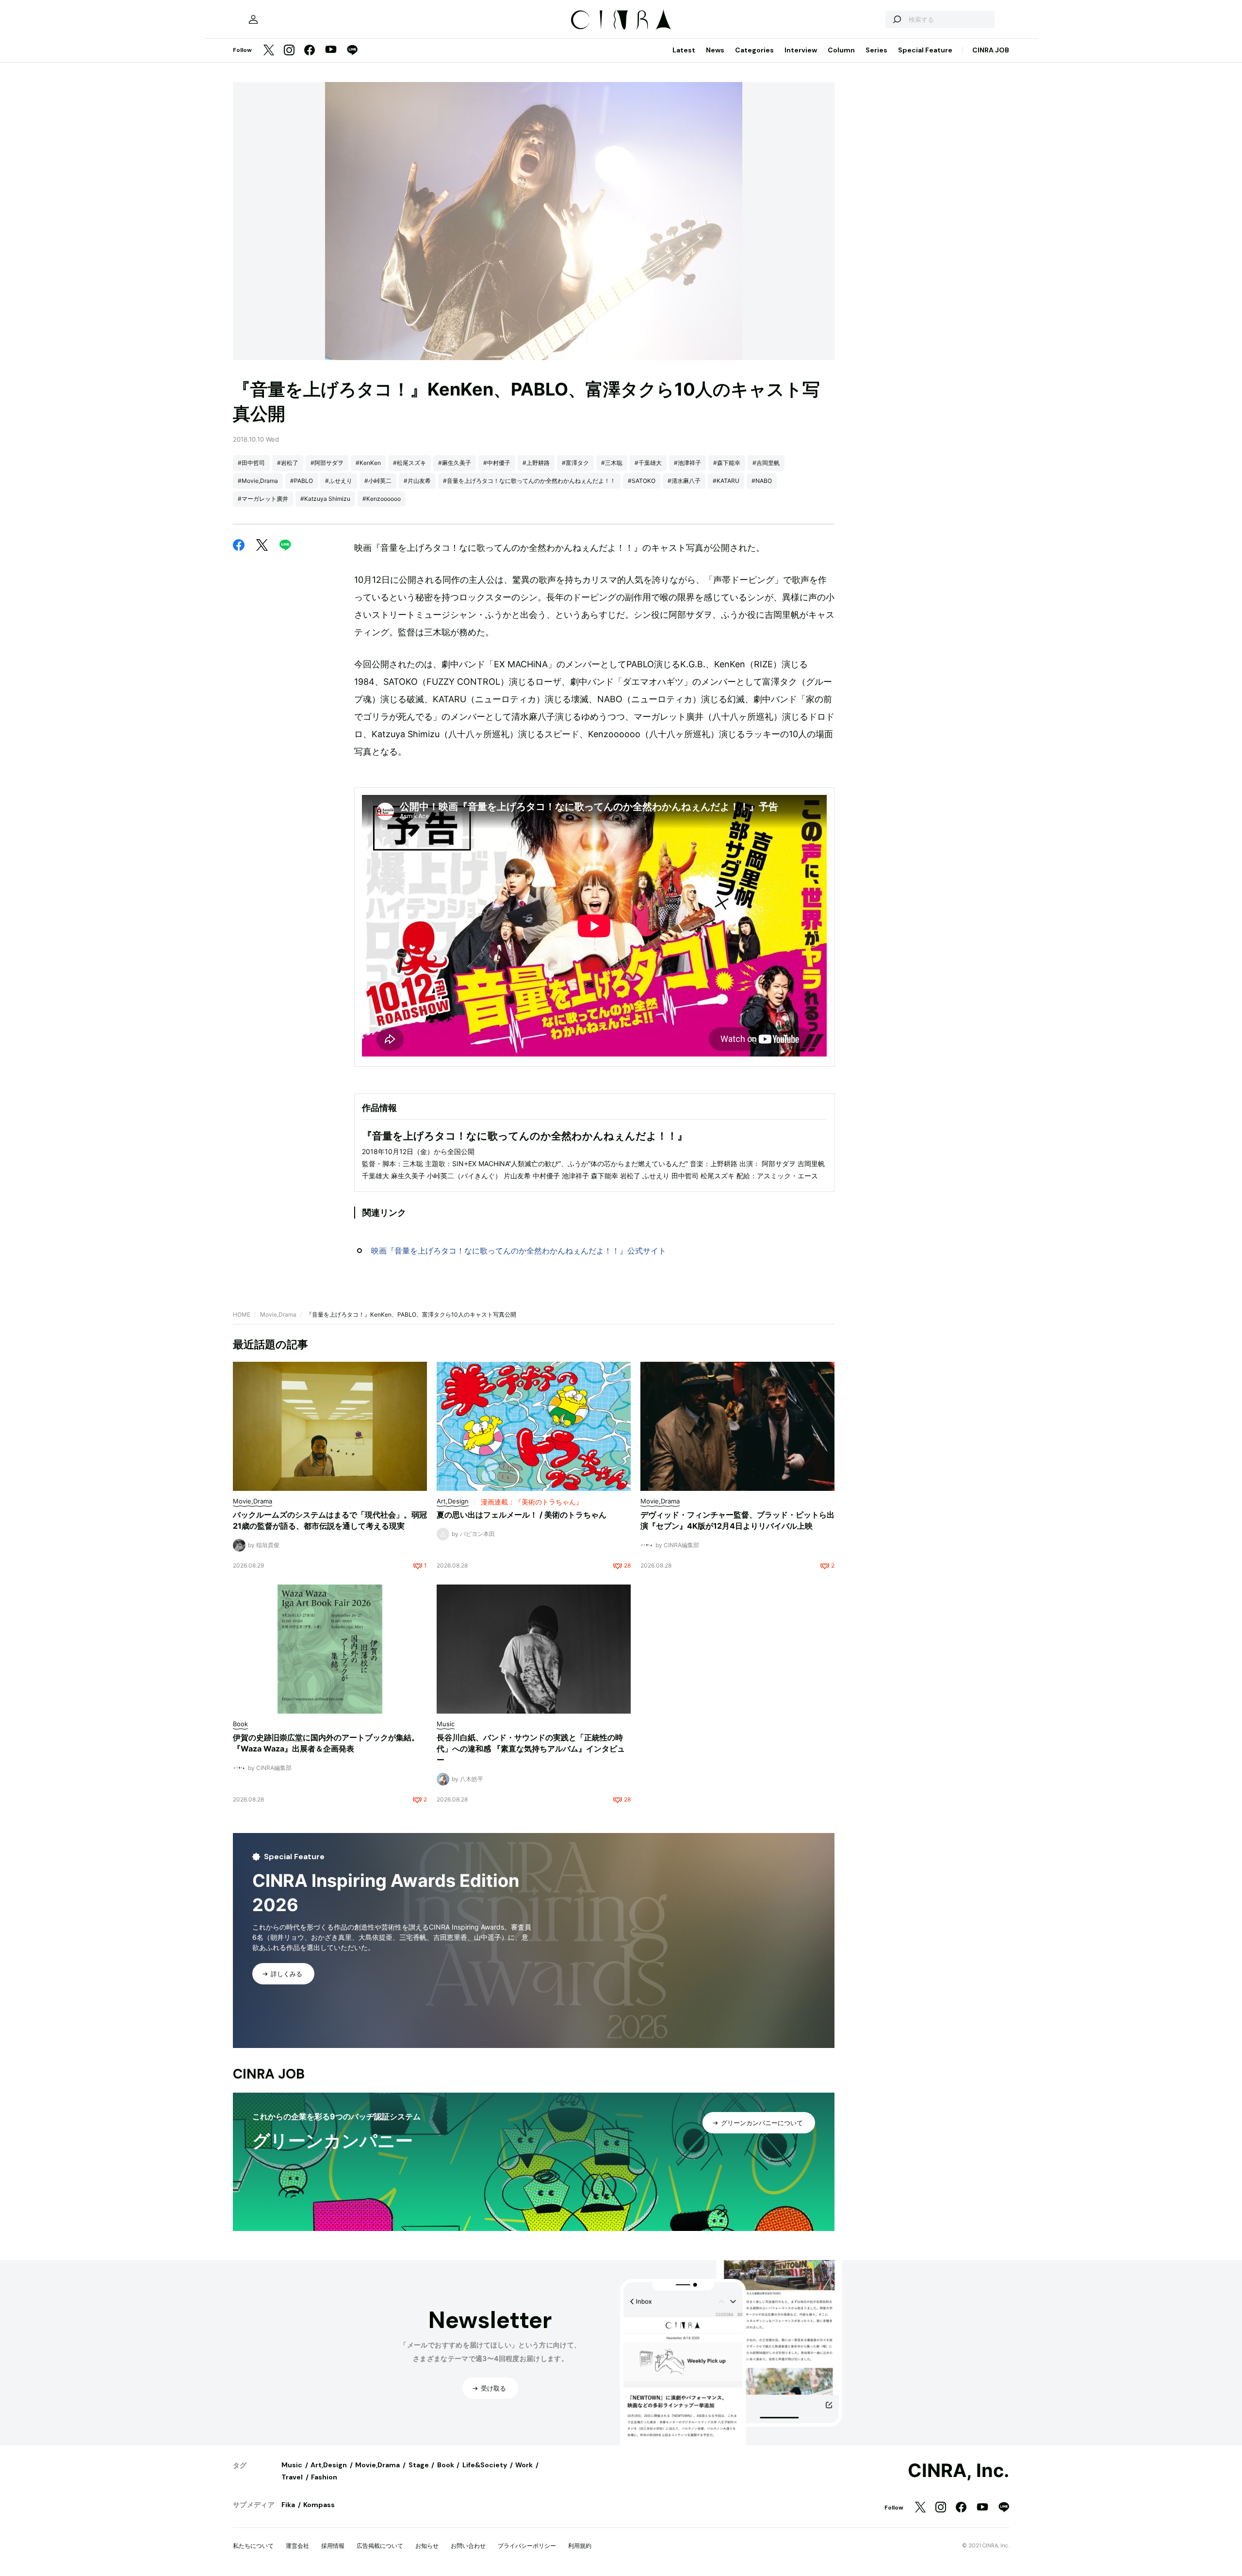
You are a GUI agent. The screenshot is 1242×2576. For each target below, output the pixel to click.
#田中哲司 (251, 463)
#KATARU (726, 481)
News (715, 50)
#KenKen (368, 463)
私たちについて (253, 2546)
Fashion (324, 2477)
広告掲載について (380, 2546)
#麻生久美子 (455, 463)
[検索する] (897, 19)
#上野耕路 (536, 463)
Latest (684, 50)
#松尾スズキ (409, 463)
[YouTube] (331, 50)
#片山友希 (417, 481)
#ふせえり (339, 481)
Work (524, 2465)
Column (841, 50)
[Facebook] (310, 51)
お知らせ (427, 2546)
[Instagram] (289, 51)
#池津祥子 (687, 463)
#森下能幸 (727, 463)
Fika (288, 2505)
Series (876, 50)
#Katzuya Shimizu (325, 499)
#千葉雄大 (648, 463)
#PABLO (302, 481)
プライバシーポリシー (527, 2546)
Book (446, 2465)
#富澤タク (575, 463)
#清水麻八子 (684, 481)
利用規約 (580, 2546)
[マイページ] (253, 19)
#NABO (762, 481)
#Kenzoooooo (382, 499)
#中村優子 (497, 463)
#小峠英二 (378, 481)
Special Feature (925, 50)
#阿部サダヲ (327, 463)
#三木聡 (612, 463)
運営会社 (297, 2546)
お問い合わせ (468, 2546)
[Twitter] (269, 51)
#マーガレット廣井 (263, 499)
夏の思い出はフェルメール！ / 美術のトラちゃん (522, 1515)
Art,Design (329, 2465)
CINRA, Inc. (958, 2471)
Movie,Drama (278, 1314)
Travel (292, 2477)
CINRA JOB (991, 50)
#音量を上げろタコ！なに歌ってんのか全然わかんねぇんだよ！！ (529, 481)
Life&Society (485, 2465)
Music (292, 2465)
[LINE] (352, 51)
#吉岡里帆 (766, 463)
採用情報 (333, 2546)
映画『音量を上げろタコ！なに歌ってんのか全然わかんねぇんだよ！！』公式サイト (519, 1251)
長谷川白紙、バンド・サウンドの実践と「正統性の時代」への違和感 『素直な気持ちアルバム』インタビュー (531, 1749)
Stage (419, 2465)
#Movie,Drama (258, 481)
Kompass (319, 2505)
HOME (242, 1314)
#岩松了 (288, 463)
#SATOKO (642, 481)
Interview (801, 50)
